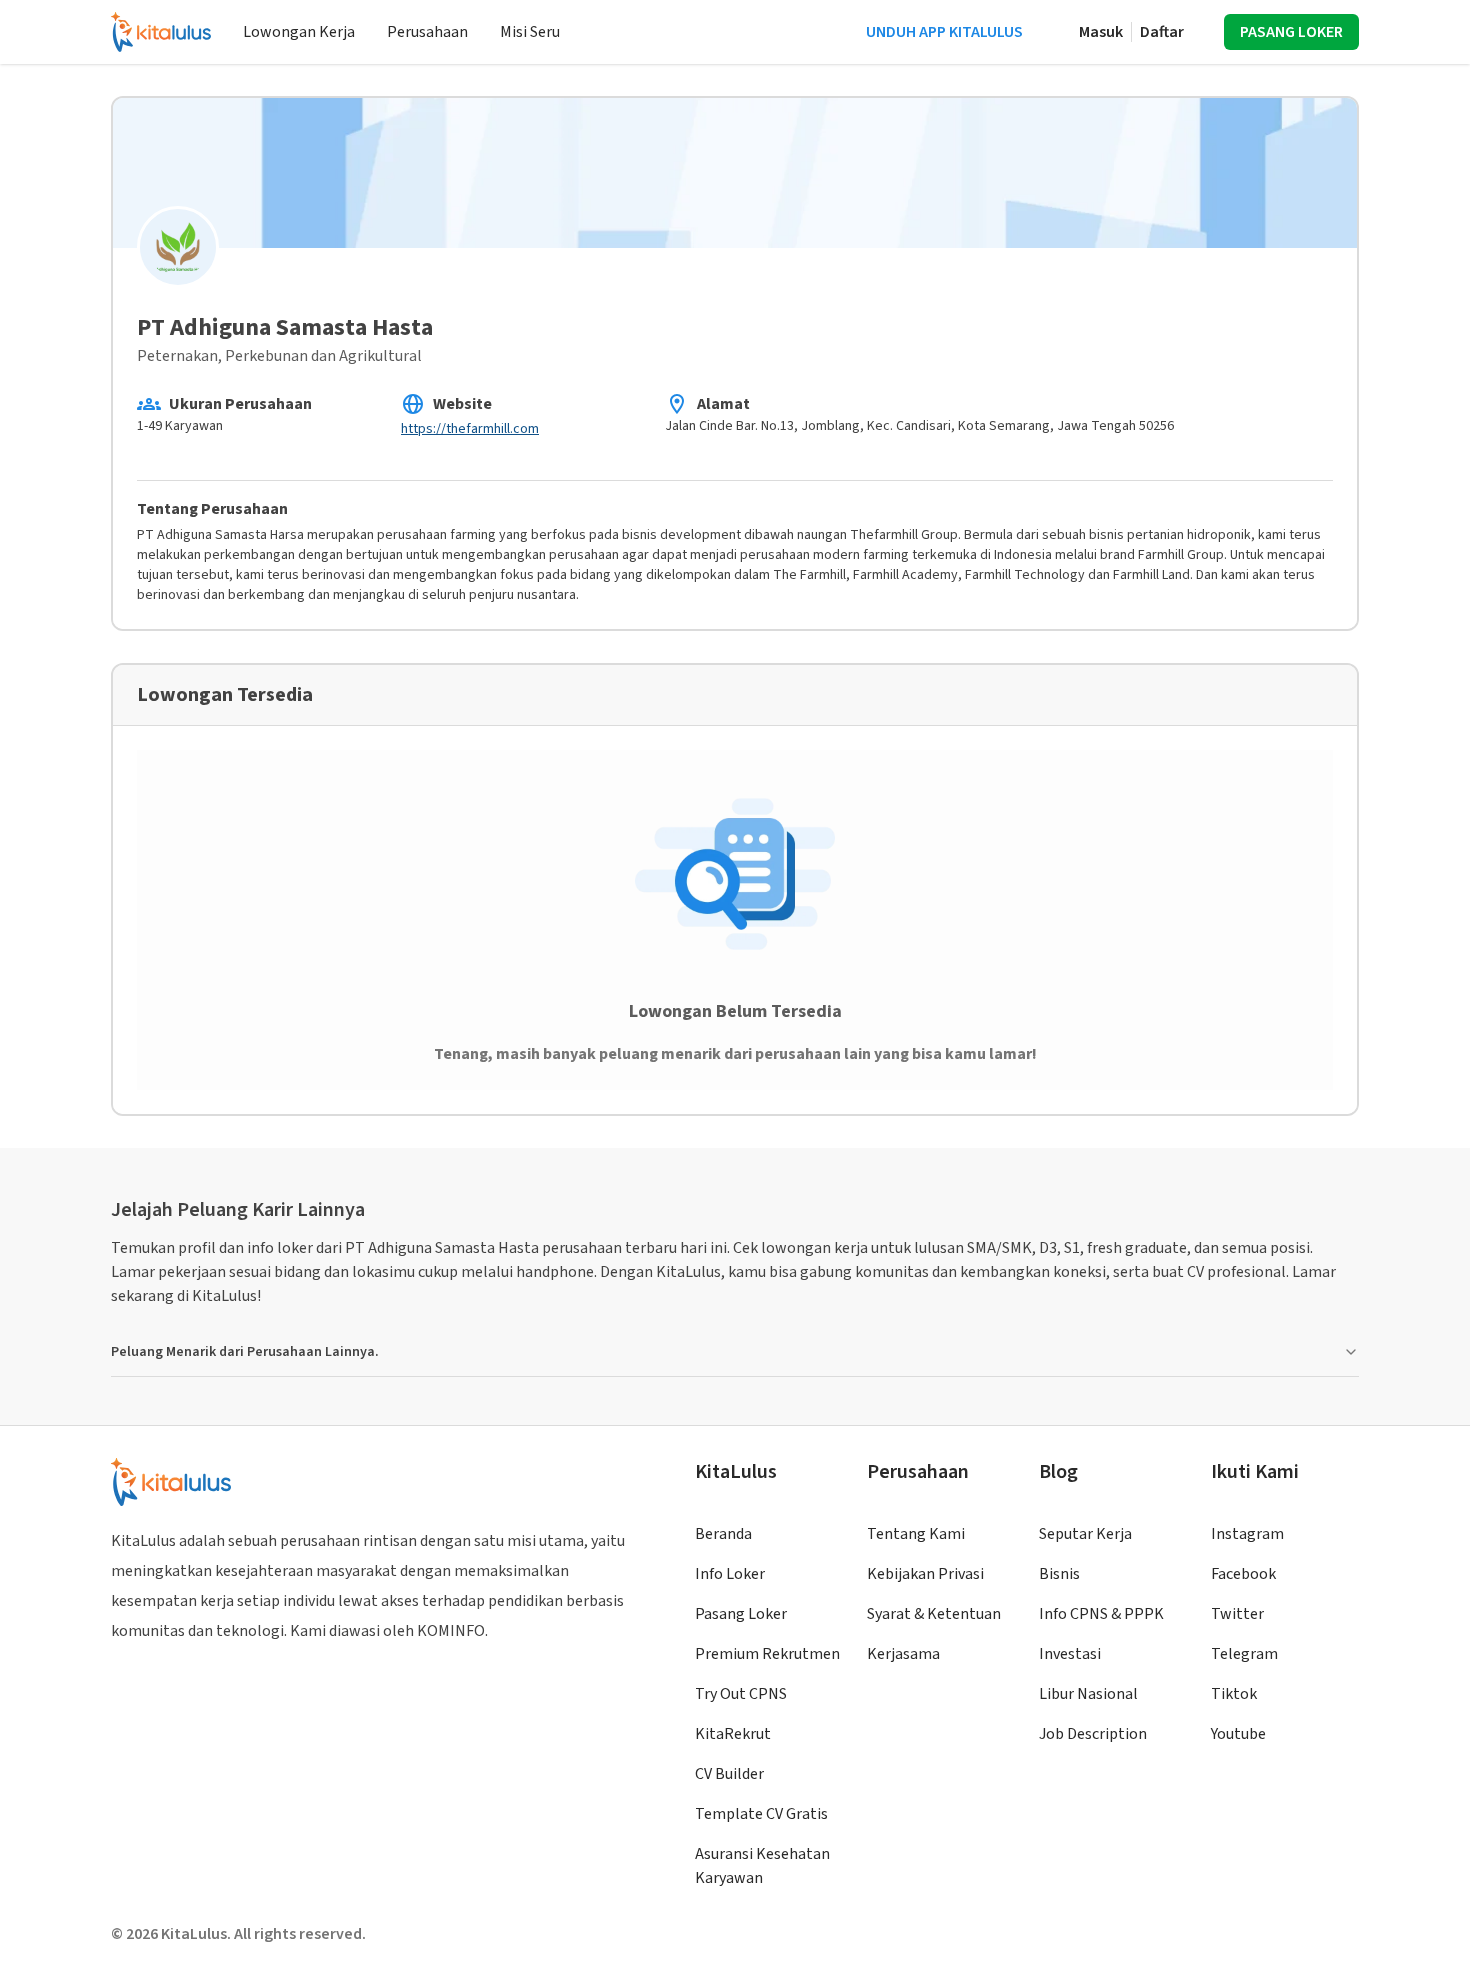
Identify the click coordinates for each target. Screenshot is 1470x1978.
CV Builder (729, 1774)
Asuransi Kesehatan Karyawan (762, 1866)
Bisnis (1059, 1574)
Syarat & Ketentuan (934, 1614)
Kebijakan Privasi (925, 1574)
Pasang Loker (741, 1614)
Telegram (1244, 1654)
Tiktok (1234, 1694)
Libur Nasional (1088, 1694)
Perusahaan (427, 32)
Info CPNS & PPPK (1101, 1614)
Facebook (1243, 1574)
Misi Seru (530, 32)
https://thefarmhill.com (470, 429)
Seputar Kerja (1085, 1534)
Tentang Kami (916, 1534)
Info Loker (730, 1574)
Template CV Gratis (761, 1814)
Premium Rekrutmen (767, 1654)
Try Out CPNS (741, 1694)
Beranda (723, 1534)
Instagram (1247, 1534)
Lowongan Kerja (299, 32)
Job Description (1093, 1734)
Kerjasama (903, 1654)
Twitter (1237, 1614)
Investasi (1070, 1654)
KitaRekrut (733, 1734)
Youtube (1238, 1734)
